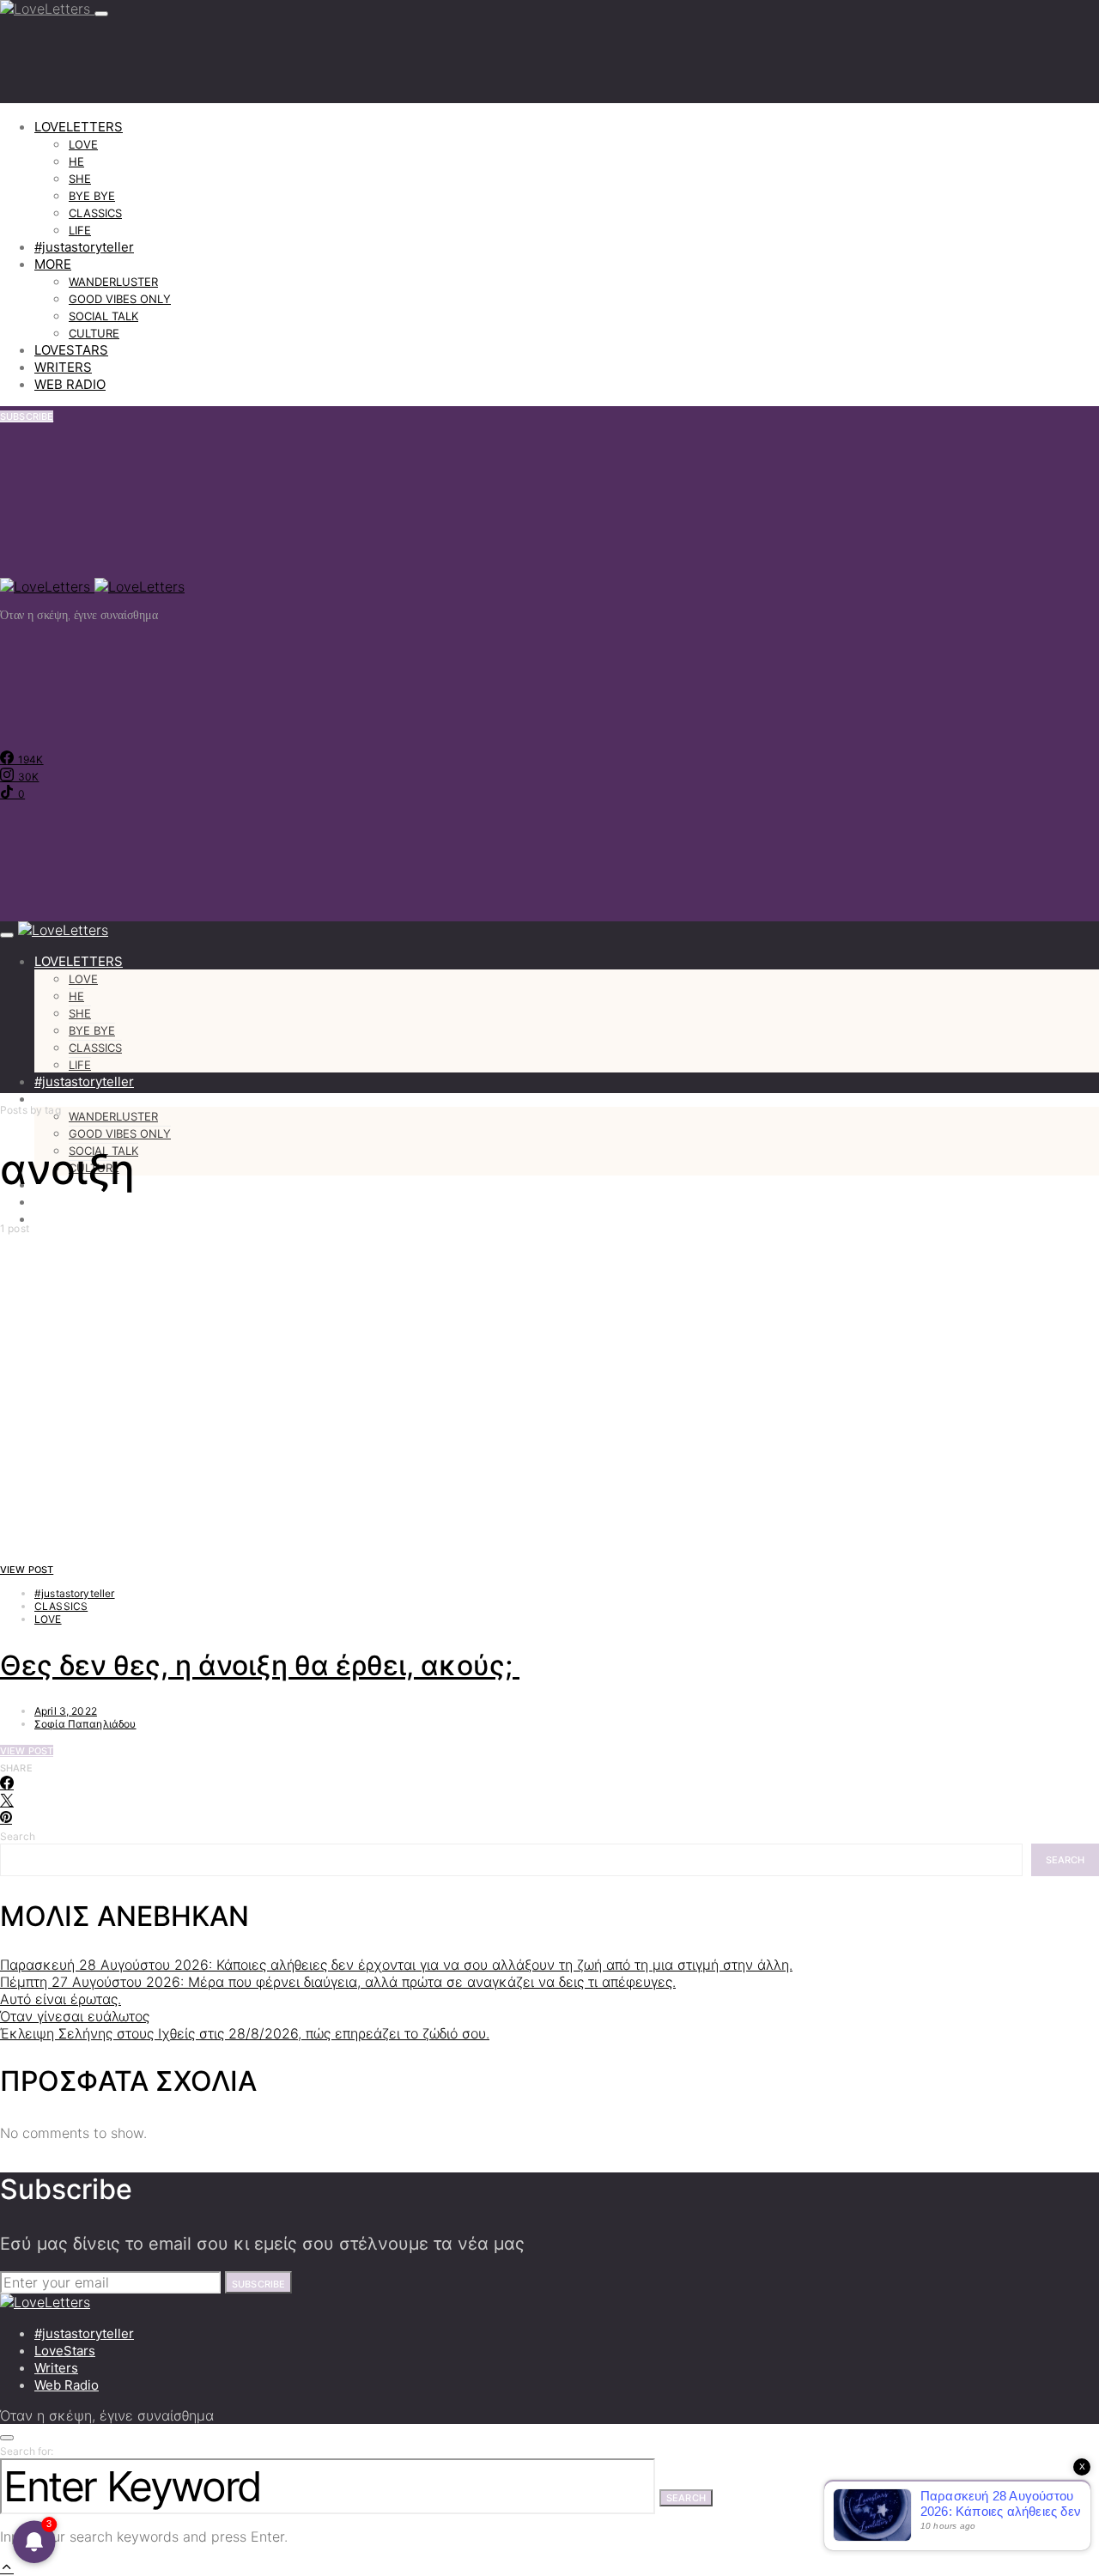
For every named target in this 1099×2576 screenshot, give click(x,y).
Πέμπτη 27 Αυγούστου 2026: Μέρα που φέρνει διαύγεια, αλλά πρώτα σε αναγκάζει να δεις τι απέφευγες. (338, 1982)
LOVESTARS (71, 350)
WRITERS (63, 367)
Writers (56, 2368)
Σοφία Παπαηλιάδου (85, 1724)
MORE (53, 264)
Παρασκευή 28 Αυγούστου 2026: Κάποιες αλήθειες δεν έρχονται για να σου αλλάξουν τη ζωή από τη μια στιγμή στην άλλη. (396, 1965)
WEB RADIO (70, 384)
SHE (80, 179)
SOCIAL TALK (103, 316)
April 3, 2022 (66, 1711)
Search (18, 1836)
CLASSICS (95, 213)
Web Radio (67, 2385)
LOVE (83, 144)
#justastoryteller (84, 247)
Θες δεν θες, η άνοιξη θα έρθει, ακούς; (260, 1665)
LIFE (80, 230)
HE (76, 161)
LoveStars (65, 2351)
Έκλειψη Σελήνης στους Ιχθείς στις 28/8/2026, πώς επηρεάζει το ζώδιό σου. (245, 2033)
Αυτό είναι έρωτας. (61, 1999)
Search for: (27, 2451)
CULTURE (94, 333)
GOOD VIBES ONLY (120, 299)
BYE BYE (92, 196)
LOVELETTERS (79, 127)
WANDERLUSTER (113, 282)
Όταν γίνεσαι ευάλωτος (75, 2016)
